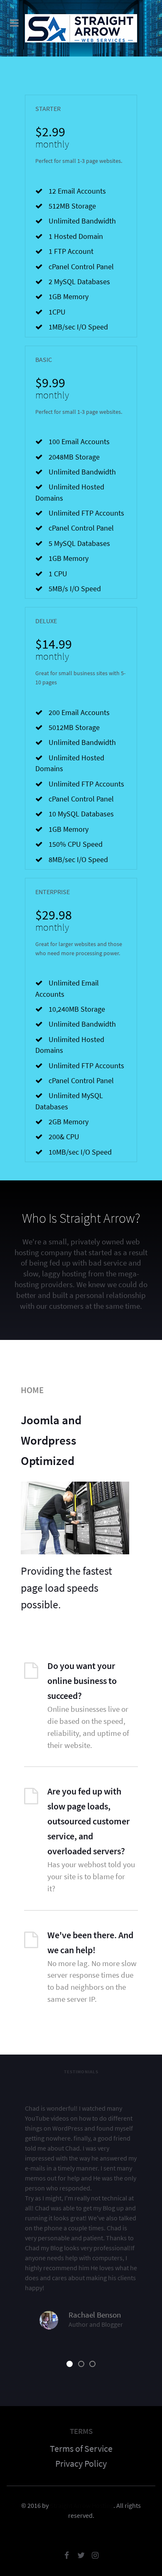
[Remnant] (81, 28)
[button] (70, 2364)
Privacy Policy (81, 2463)
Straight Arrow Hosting (82, 2505)
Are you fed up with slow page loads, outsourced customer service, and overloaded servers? (88, 1821)
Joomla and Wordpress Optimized (51, 1440)
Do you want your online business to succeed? (82, 1681)
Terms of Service (81, 2448)
